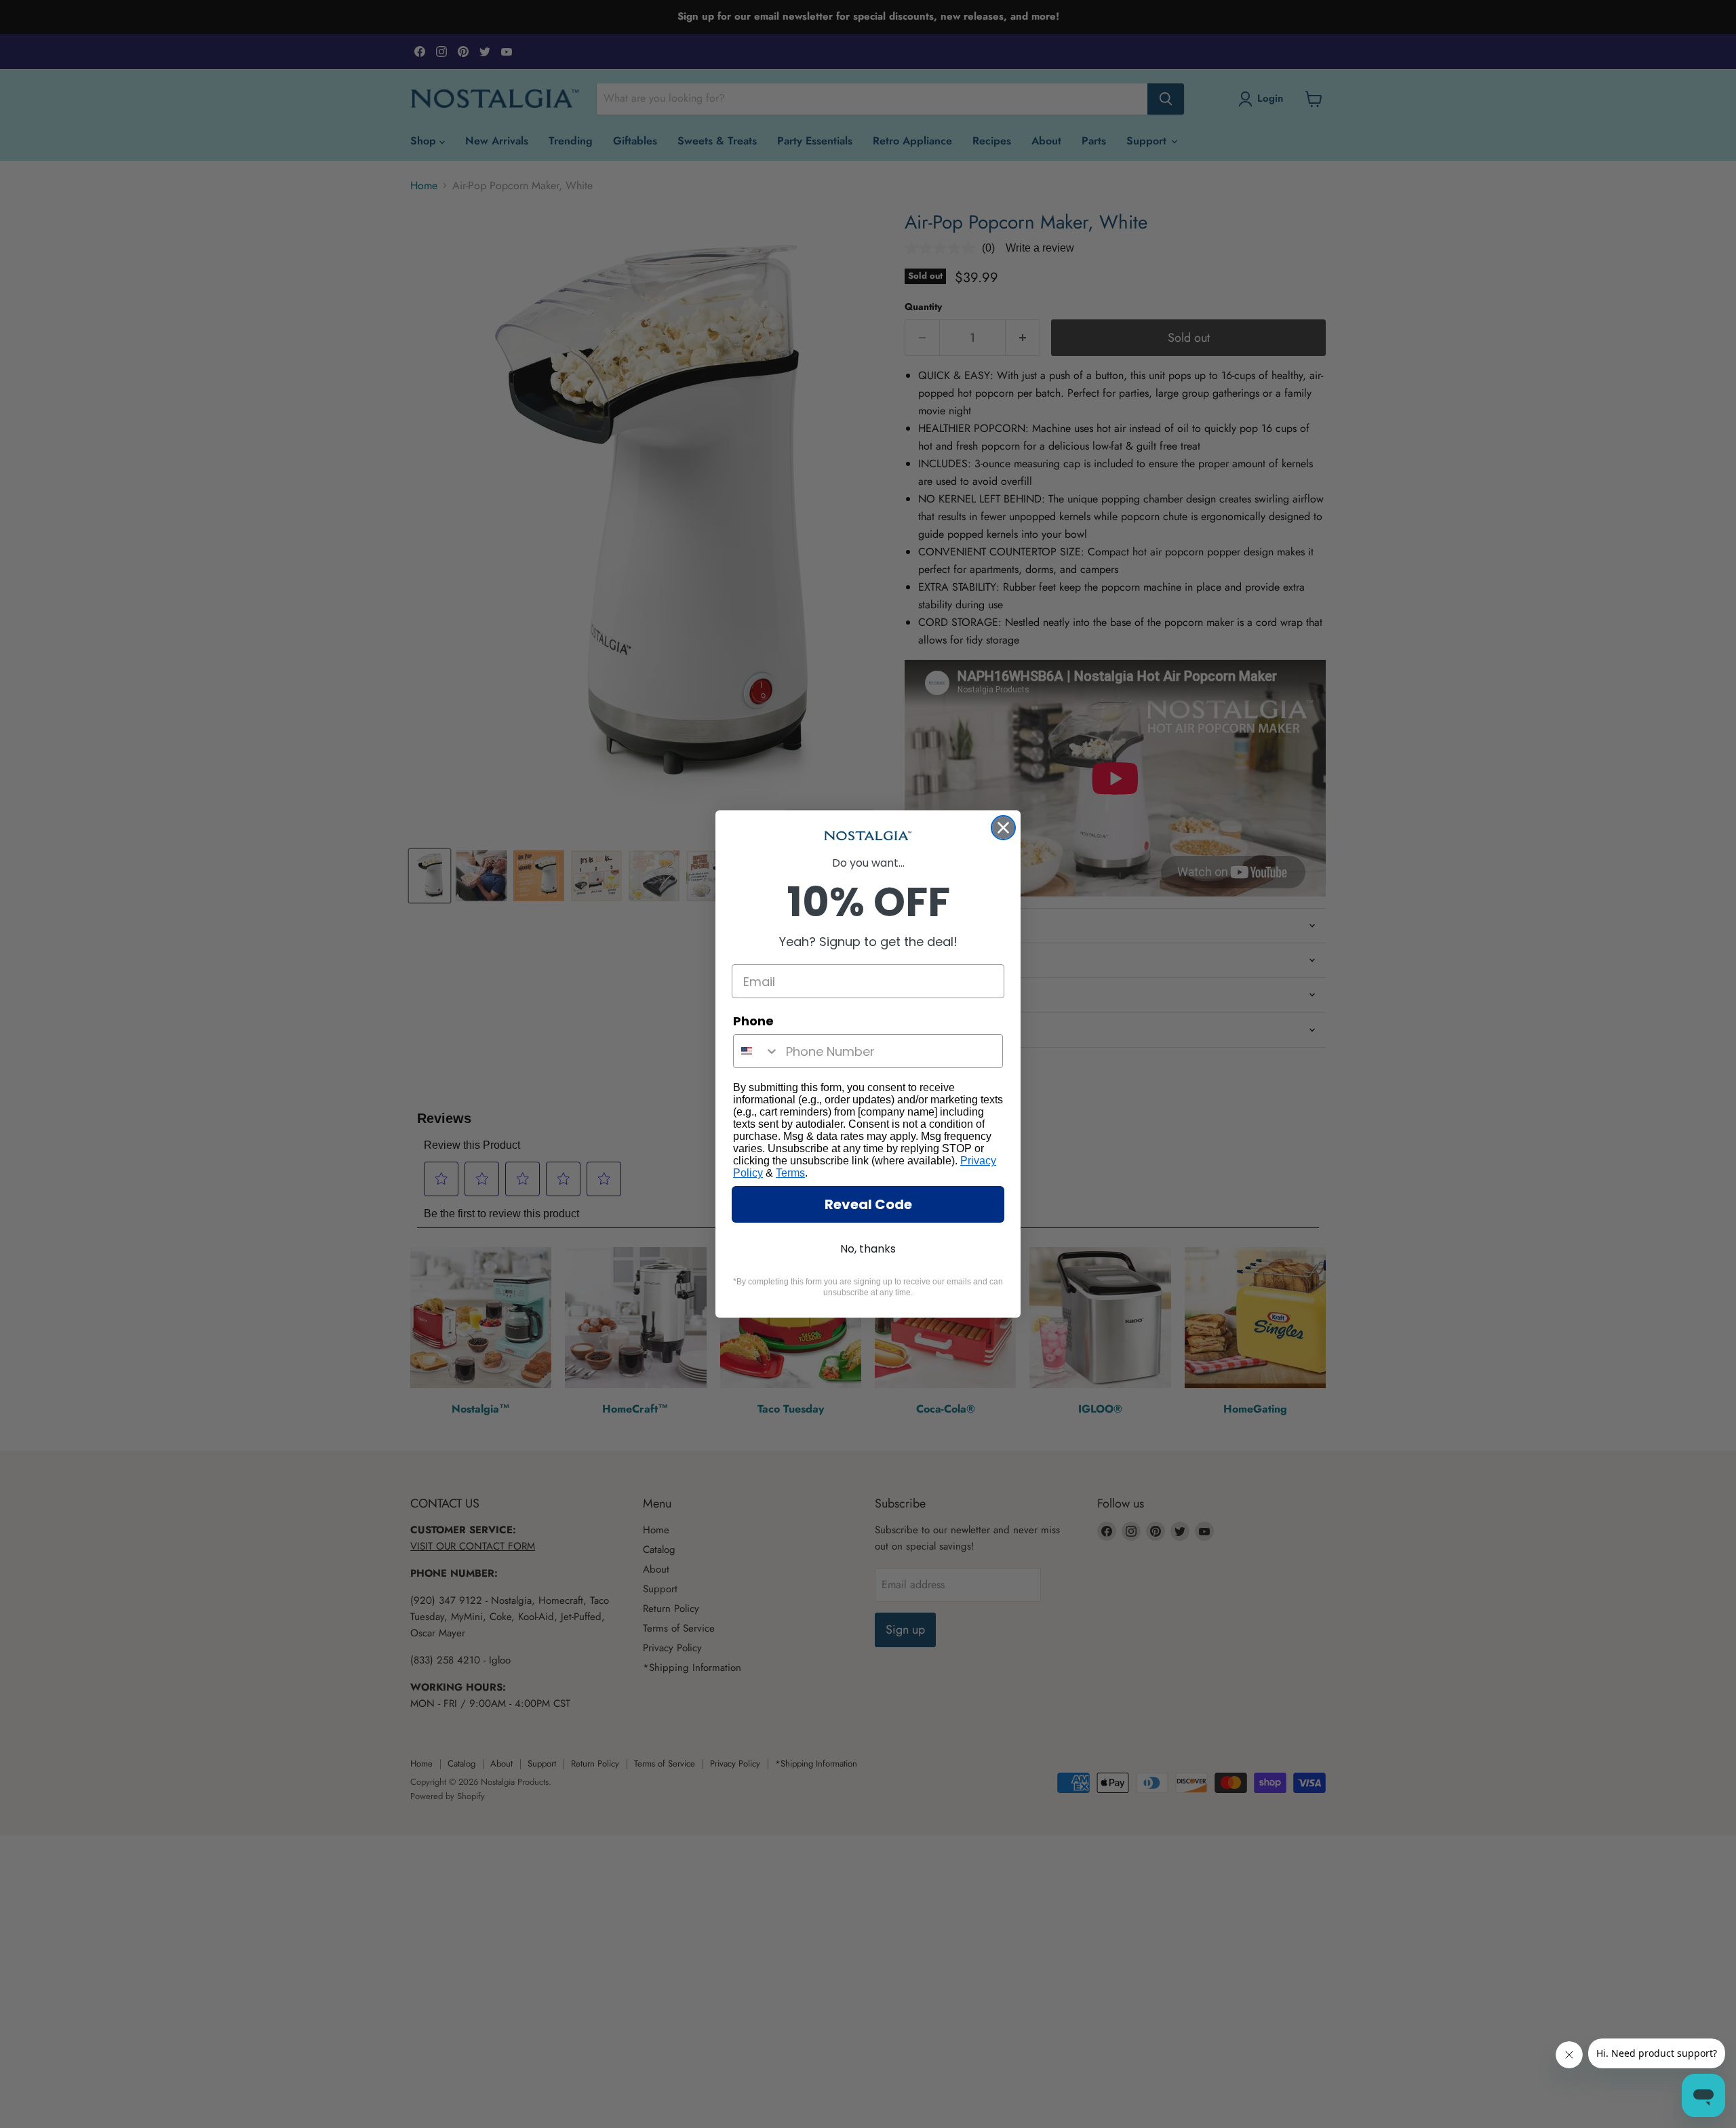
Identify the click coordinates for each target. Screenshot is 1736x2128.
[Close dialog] (1003, 828)
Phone (753, 1021)
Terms (790, 1173)
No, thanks (868, 1249)
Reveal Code (868, 1204)
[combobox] (756, 1051)
